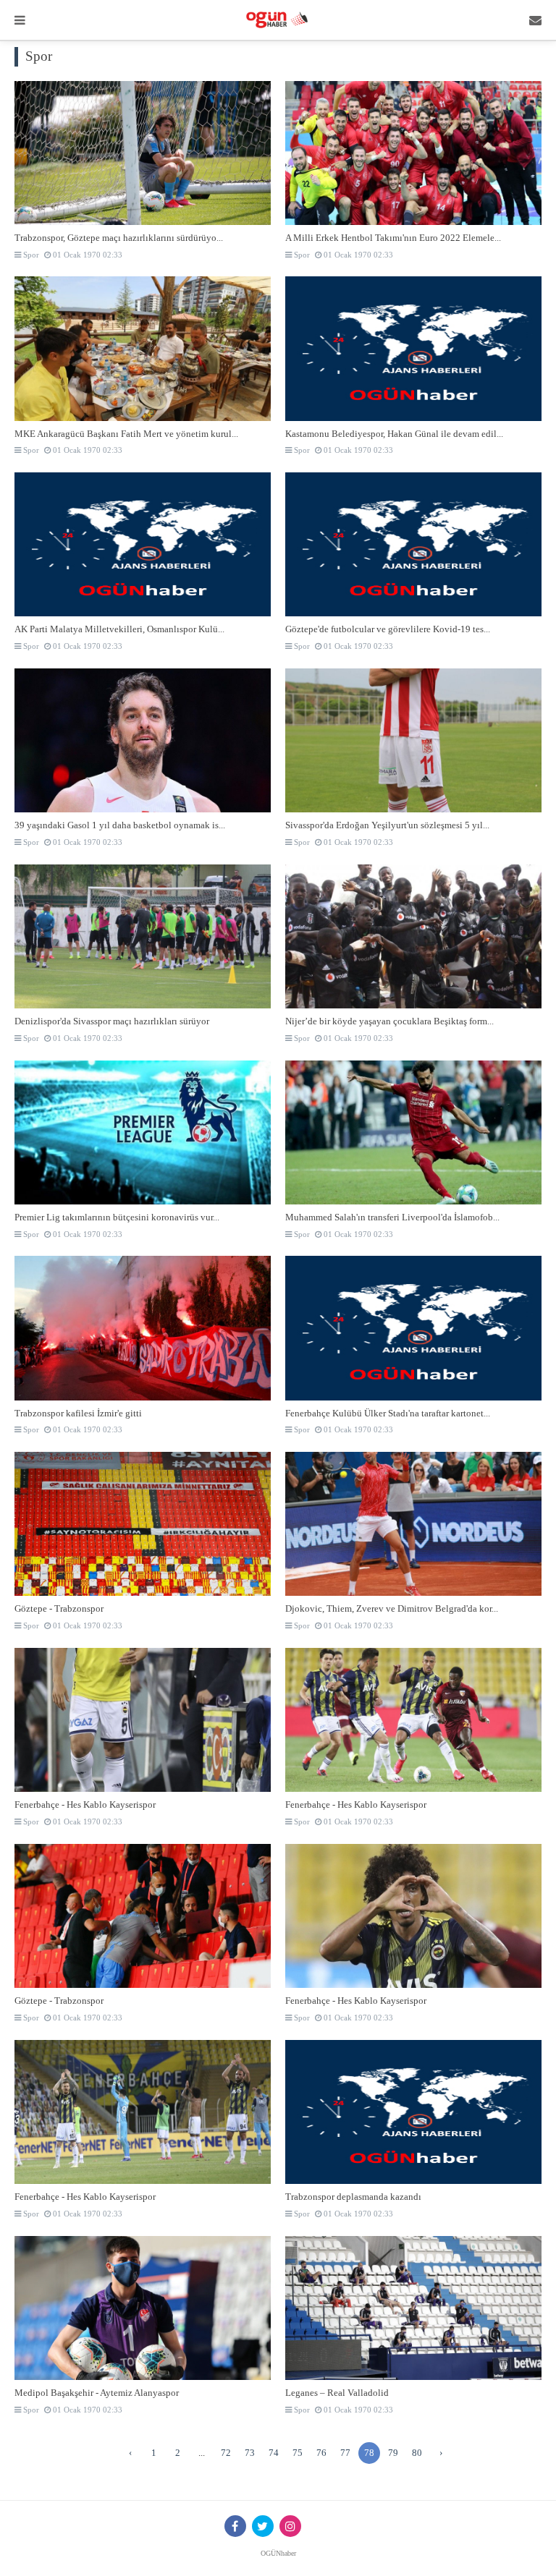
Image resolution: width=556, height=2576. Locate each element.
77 (345, 2453)
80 (417, 2453)
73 (250, 2453)
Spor (30, 255)
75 (298, 2453)
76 (321, 2453)
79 (393, 2453)
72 (226, 2453)
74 (274, 2453)
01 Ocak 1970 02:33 (87, 255)
